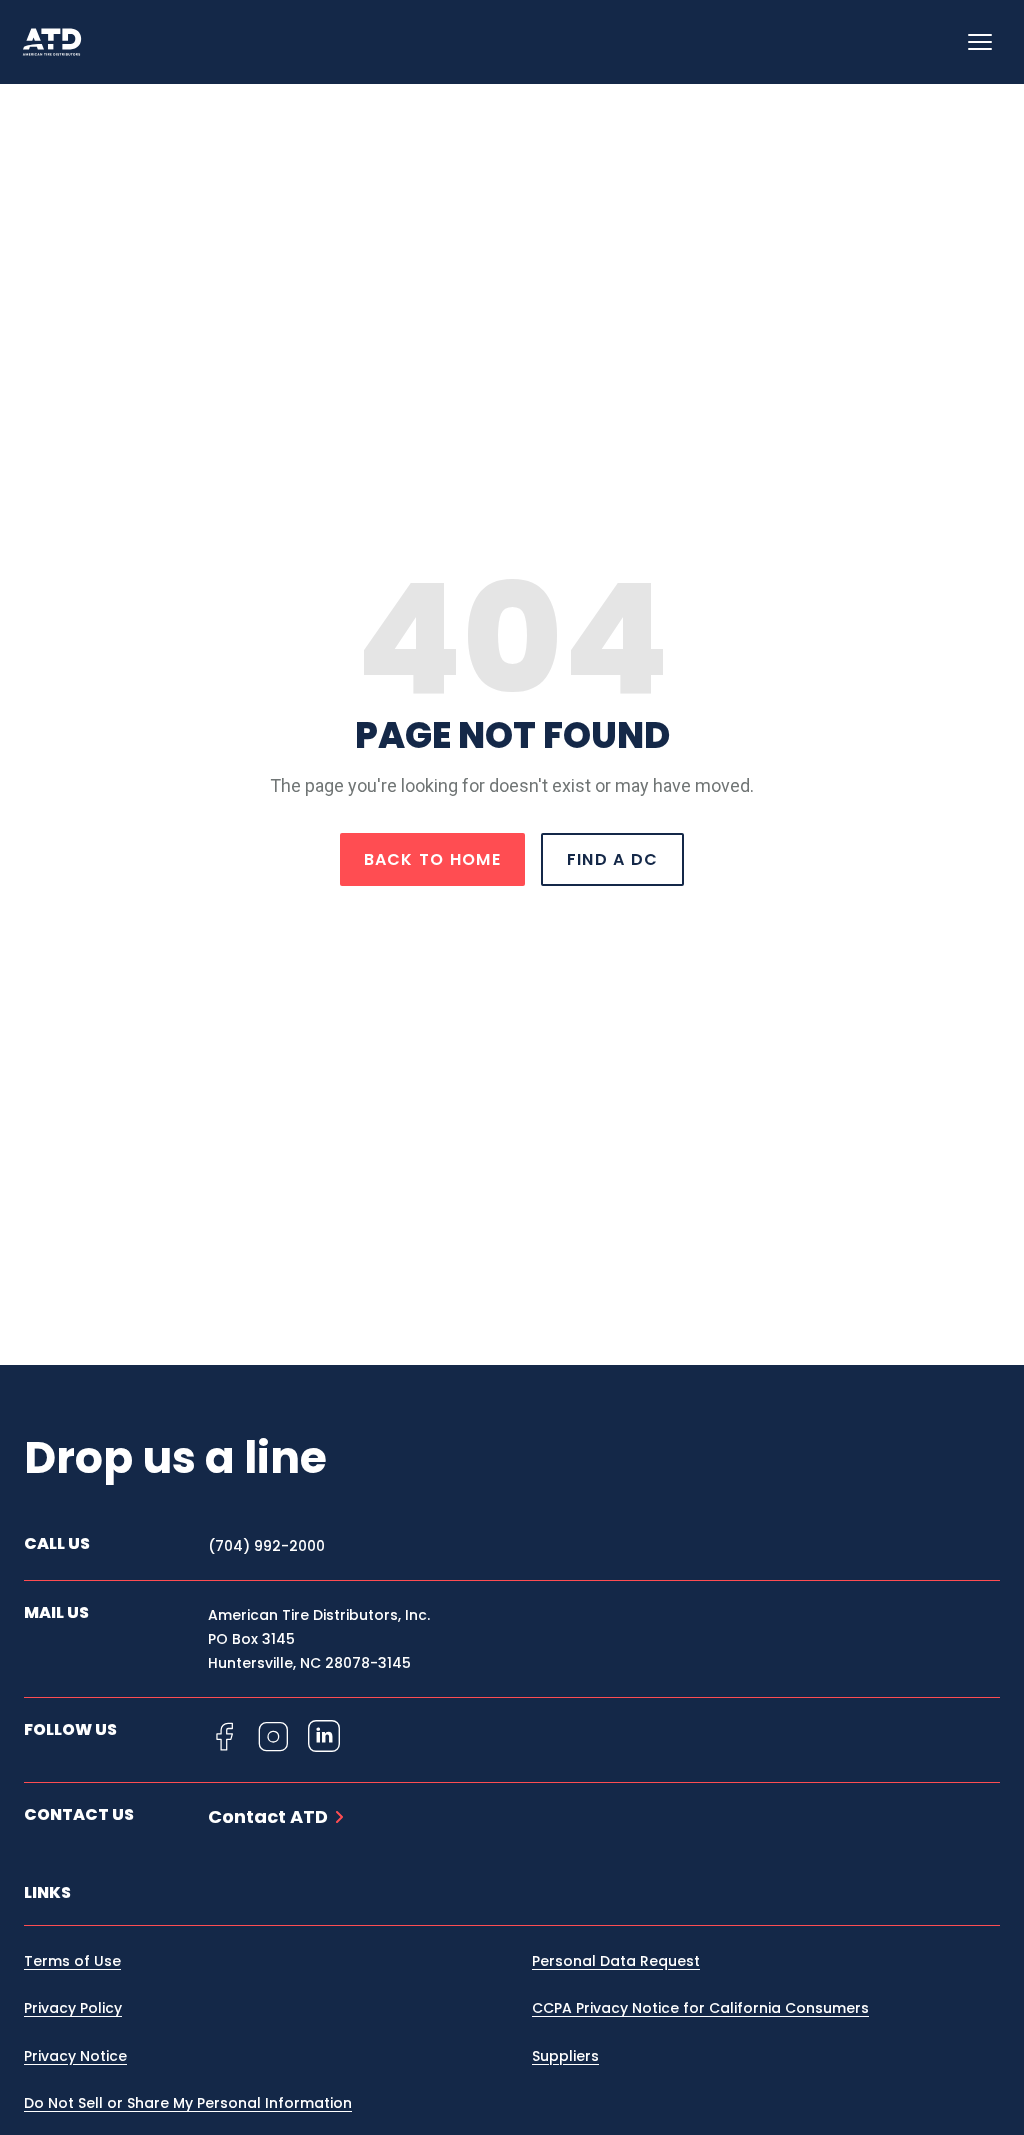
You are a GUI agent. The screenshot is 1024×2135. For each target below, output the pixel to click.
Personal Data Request (616, 1961)
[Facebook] (224, 1736)
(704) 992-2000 (266, 1546)
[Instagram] (274, 1736)
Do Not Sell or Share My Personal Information (188, 2103)
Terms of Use (72, 1961)
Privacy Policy (73, 2008)
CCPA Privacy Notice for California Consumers (700, 2008)
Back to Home (432, 859)
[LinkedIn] (324, 1736)
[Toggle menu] (980, 42)
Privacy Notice (75, 2056)
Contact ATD (268, 1817)
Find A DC (613, 859)
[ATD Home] (64, 42)
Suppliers (565, 2056)
